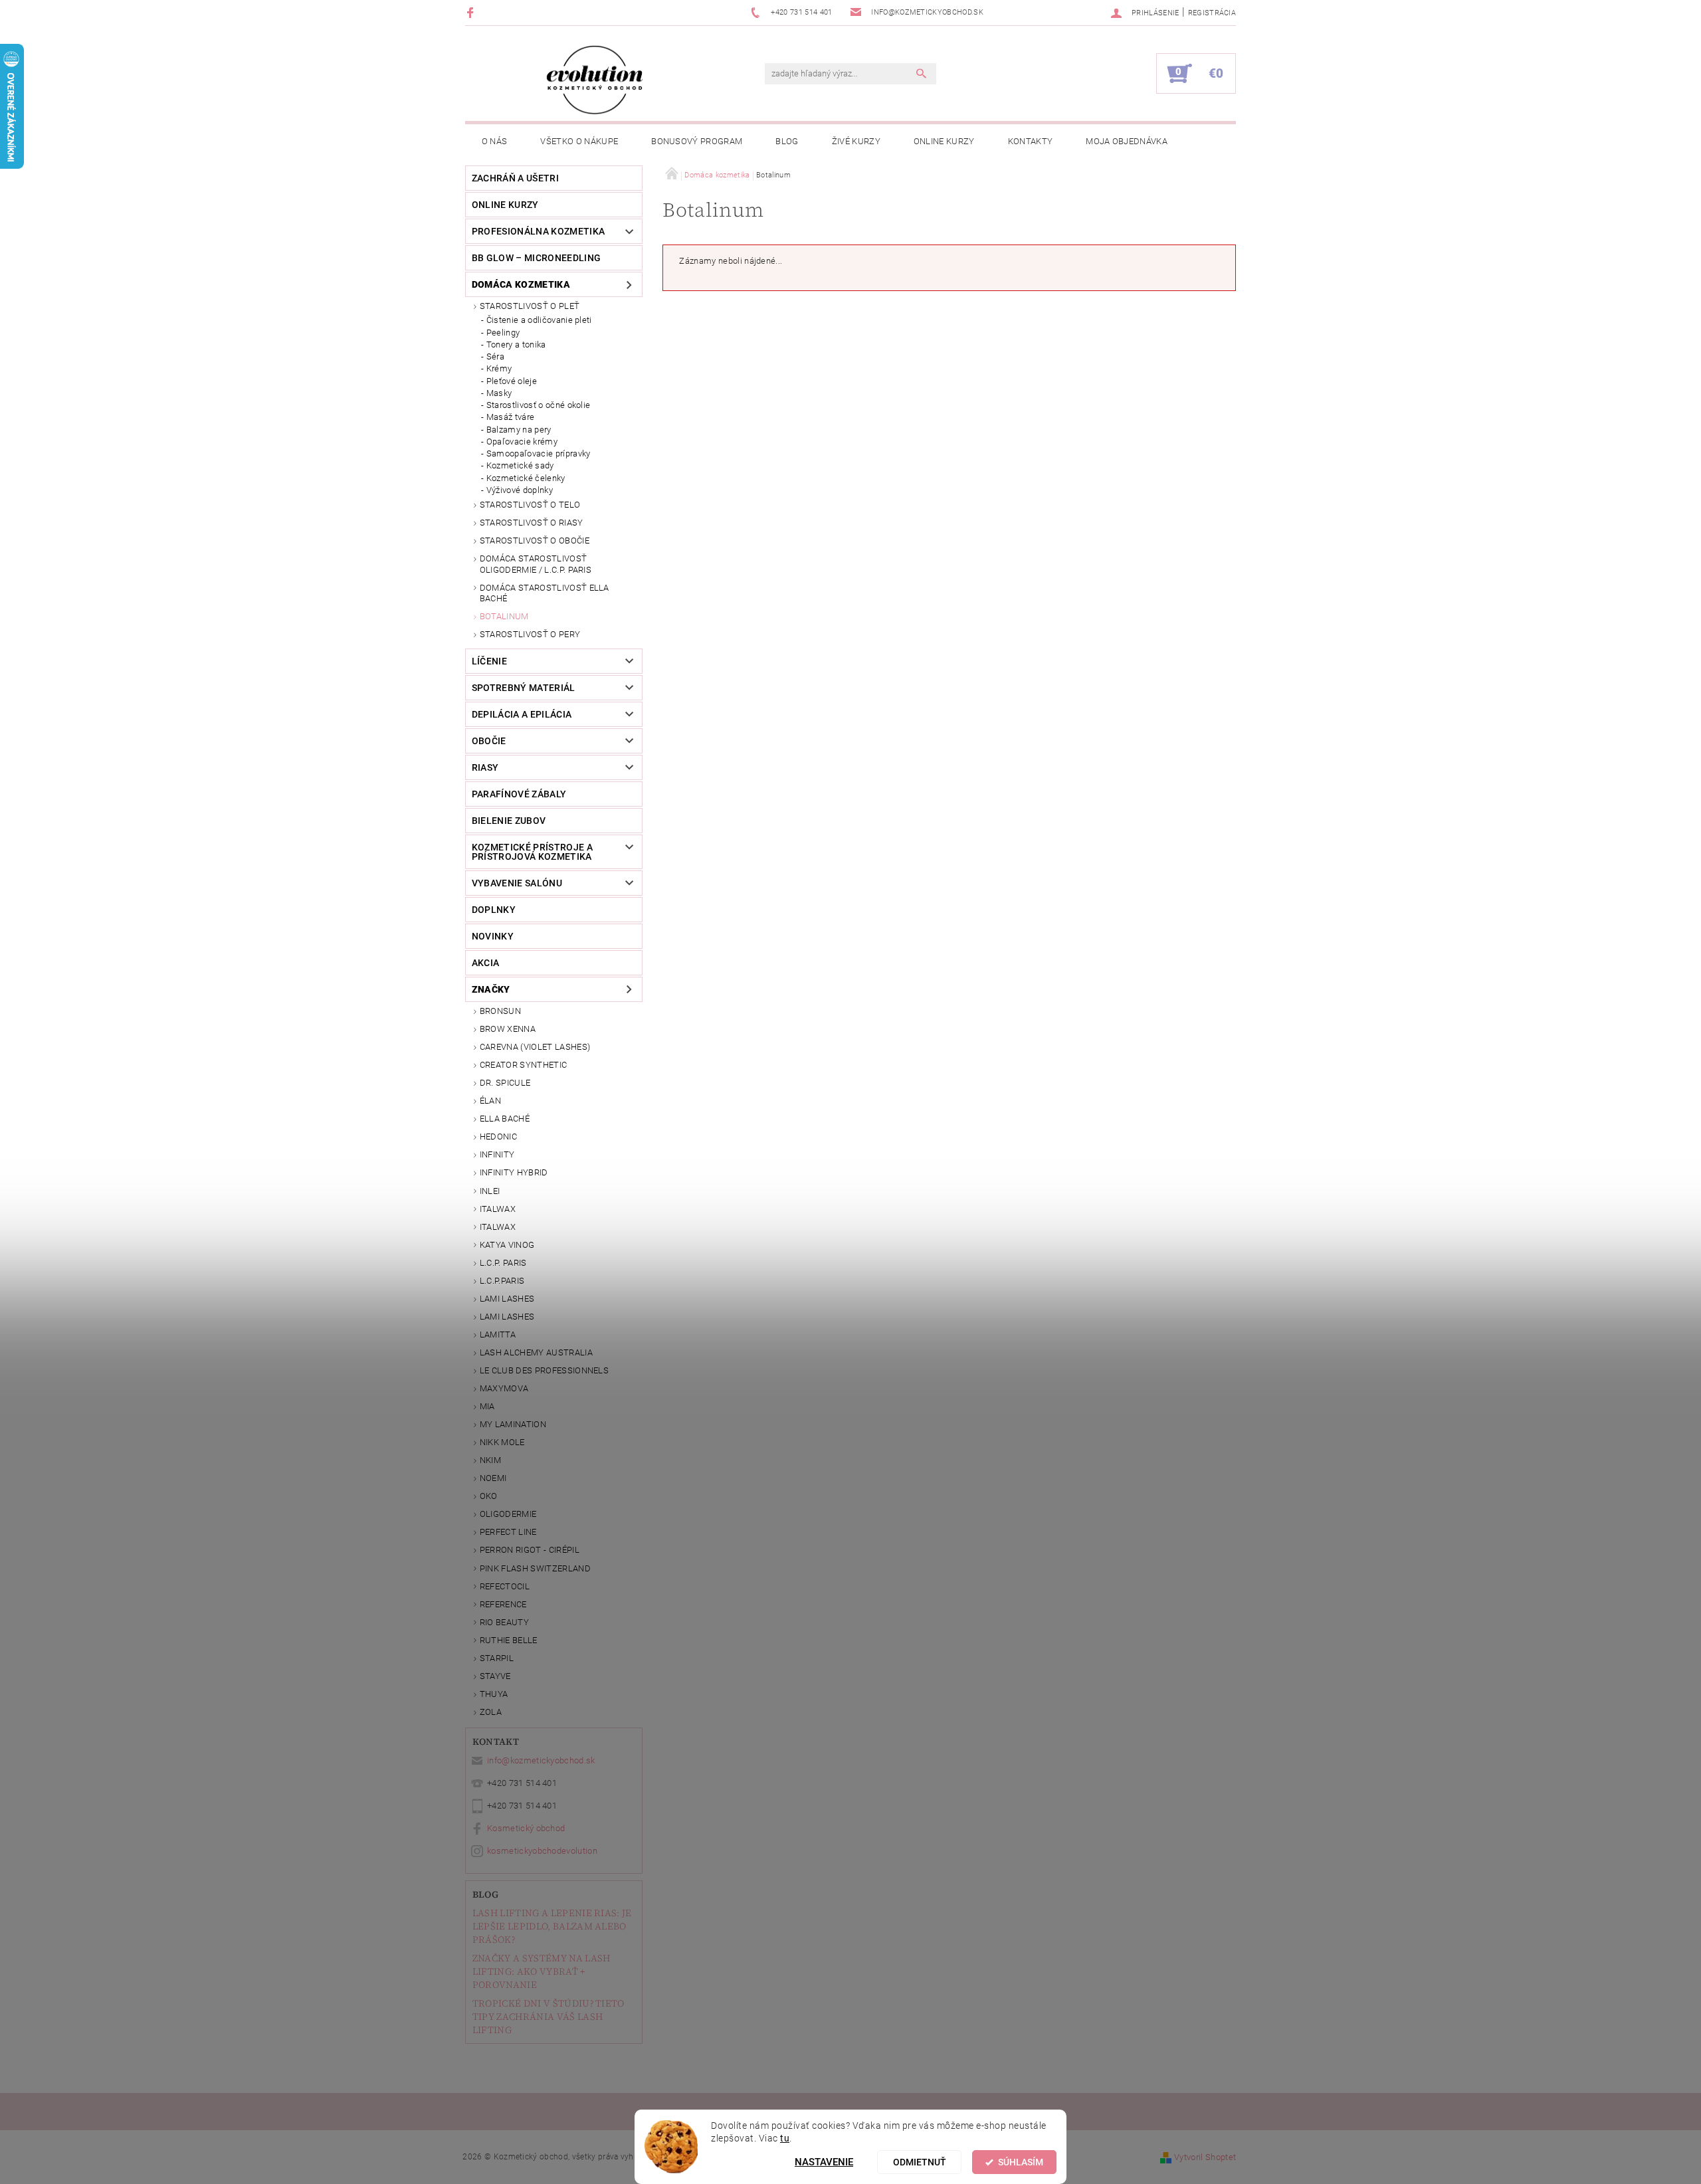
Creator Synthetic (523, 1065)
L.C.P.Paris (502, 1281)
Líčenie (489, 661)
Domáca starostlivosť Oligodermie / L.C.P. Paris (536, 564)
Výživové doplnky (520, 490)
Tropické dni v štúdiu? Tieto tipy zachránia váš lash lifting (549, 2017)
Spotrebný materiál (524, 688)
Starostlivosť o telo (530, 505)
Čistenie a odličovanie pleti (539, 320)
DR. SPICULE (505, 1083)
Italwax (498, 1227)
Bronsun (500, 1011)
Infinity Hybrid (514, 1172)
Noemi (493, 1478)
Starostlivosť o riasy (532, 523)
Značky (491, 989)
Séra (495, 356)
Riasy (485, 767)
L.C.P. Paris (503, 1263)
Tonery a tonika (516, 345)
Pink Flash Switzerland (535, 1568)
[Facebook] (472, 12)
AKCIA (486, 963)
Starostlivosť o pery (530, 634)
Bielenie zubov (509, 821)
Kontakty (1031, 141)
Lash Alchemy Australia (536, 1352)
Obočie (489, 741)
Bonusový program (697, 141)
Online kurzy (944, 141)
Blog (787, 141)
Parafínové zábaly (519, 794)
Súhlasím (1021, 2162)
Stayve (495, 1676)
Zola (491, 1712)
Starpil (497, 1658)
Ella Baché (505, 1119)
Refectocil (505, 1586)
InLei (490, 1191)
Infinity (497, 1154)
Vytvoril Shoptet (1205, 2157)
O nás (495, 141)
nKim (490, 1460)
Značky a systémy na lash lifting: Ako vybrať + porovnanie (542, 1971)
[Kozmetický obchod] (595, 80)
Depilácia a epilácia (522, 714)
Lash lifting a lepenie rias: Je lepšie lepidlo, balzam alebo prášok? (552, 1926)
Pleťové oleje (512, 381)
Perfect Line (508, 1532)
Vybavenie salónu (517, 883)
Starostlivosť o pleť (530, 306)
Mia (487, 1406)
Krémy (499, 368)
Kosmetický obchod (526, 1828)
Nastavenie (824, 2162)
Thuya (494, 1694)
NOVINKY (493, 936)
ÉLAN (490, 1101)
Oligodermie (508, 1514)
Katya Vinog (507, 1245)
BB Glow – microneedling (536, 258)
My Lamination (513, 1424)
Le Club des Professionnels (544, 1370)
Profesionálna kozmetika (538, 231)
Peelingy (503, 333)
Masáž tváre (511, 417)
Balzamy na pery (519, 430)
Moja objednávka (1127, 141)
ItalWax (498, 1209)
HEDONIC (498, 1137)
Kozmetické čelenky (526, 478)
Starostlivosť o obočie (535, 541)
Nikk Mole (502, 1442)
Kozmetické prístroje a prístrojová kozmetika (532, 852)
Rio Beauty (504, 1622)
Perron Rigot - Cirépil (530, 1550)
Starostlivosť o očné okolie (539, 405)
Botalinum (504, 616)
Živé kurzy (856, 141)
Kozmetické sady (520, 465)
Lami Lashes (507, 1317)
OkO (489, 1496)
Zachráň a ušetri (515, 178)
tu (785, 2138)
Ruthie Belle (509, 1640)
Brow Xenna (508, 1029)
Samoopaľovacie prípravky (539, 453)
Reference (503, 1604)
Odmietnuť (920, 2162)
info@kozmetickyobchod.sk (541, 1760)
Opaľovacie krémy (522, 442)
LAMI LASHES (507, 1299)
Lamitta (498, 1335)
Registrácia (1212, 13)
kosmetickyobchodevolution (542, 1851)
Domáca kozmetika (521, 284)
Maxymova (504, 1388)
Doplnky (494, 910)
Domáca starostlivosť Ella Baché (545, 593)
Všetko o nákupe (579, 141)
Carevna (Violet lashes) (535, 1047)
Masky (499, 393)
